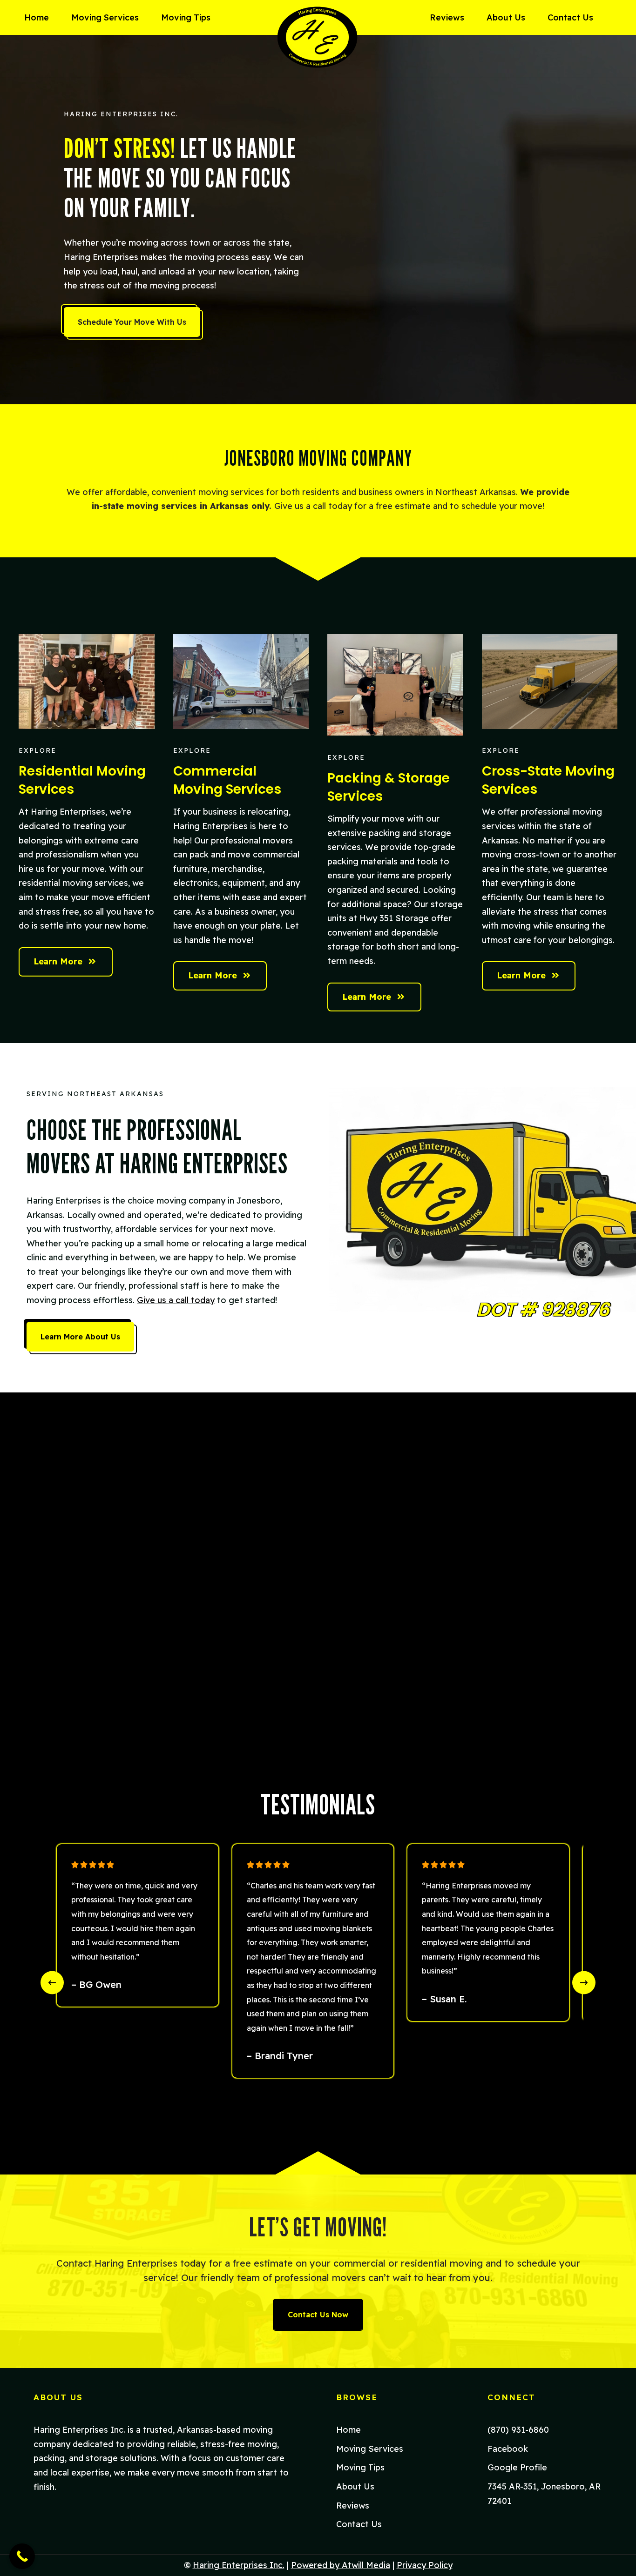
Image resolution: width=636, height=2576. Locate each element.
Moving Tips (186, 17)
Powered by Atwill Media (341, 2565)
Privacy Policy (425, 2565)
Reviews (447, 17)
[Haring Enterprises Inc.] (318, 37)
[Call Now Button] (22, 2556)
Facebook (508, 2449)
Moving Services (105, 17)
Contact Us (570, 17)
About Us (506, 17)
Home (37, 17)
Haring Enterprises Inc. (239, 2565)
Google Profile (517, 2467)
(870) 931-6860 (518, 2430)
